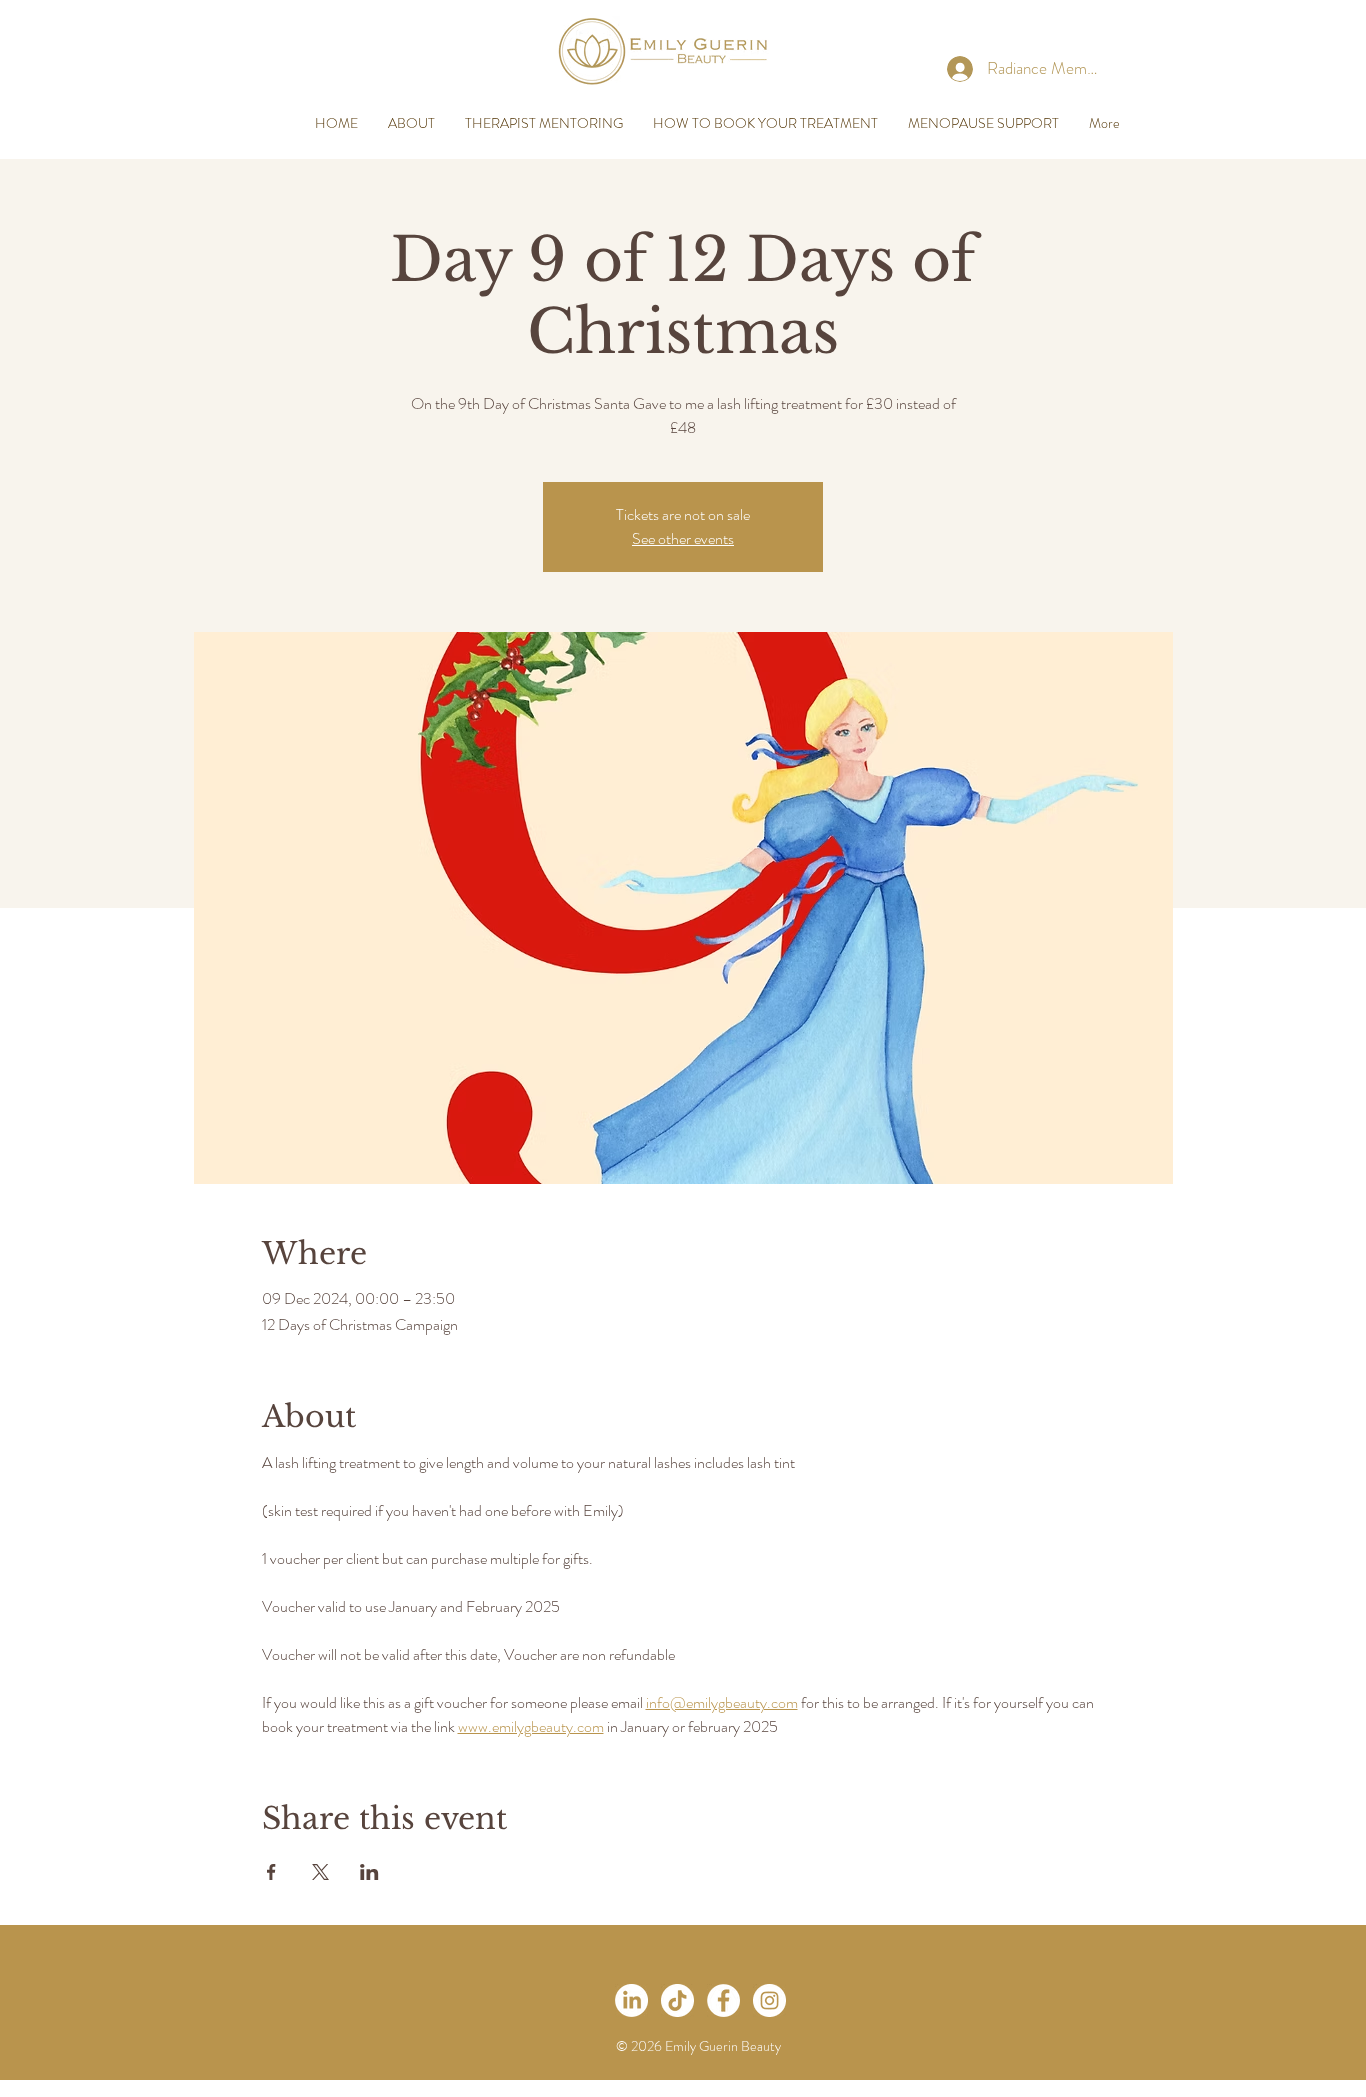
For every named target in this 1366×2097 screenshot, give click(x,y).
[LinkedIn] (631, 2000)
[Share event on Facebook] (271, 1872)
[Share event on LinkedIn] (369, 1872)
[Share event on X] (320, 1872)
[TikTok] (677, 2000)
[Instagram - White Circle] (769, 2000)
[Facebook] (723, 2000)
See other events (683, 538)
